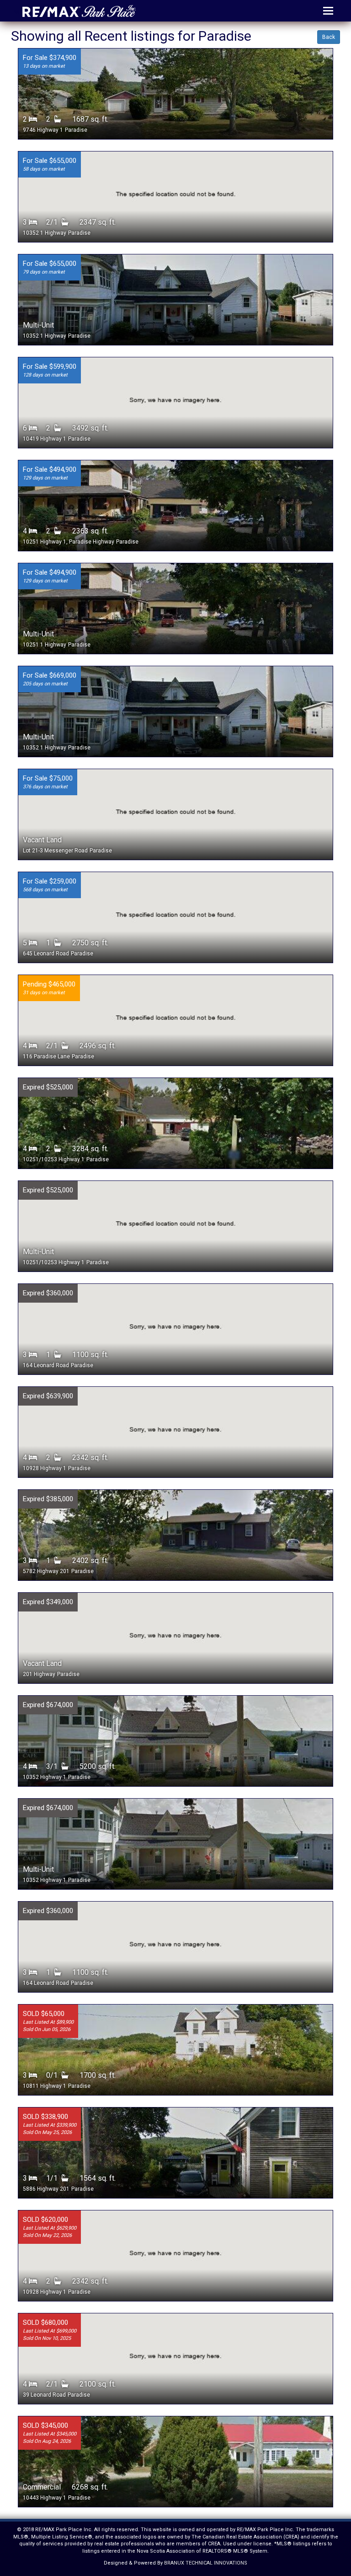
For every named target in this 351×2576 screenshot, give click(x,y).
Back (329, 37)
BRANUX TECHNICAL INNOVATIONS (206, 2563)
